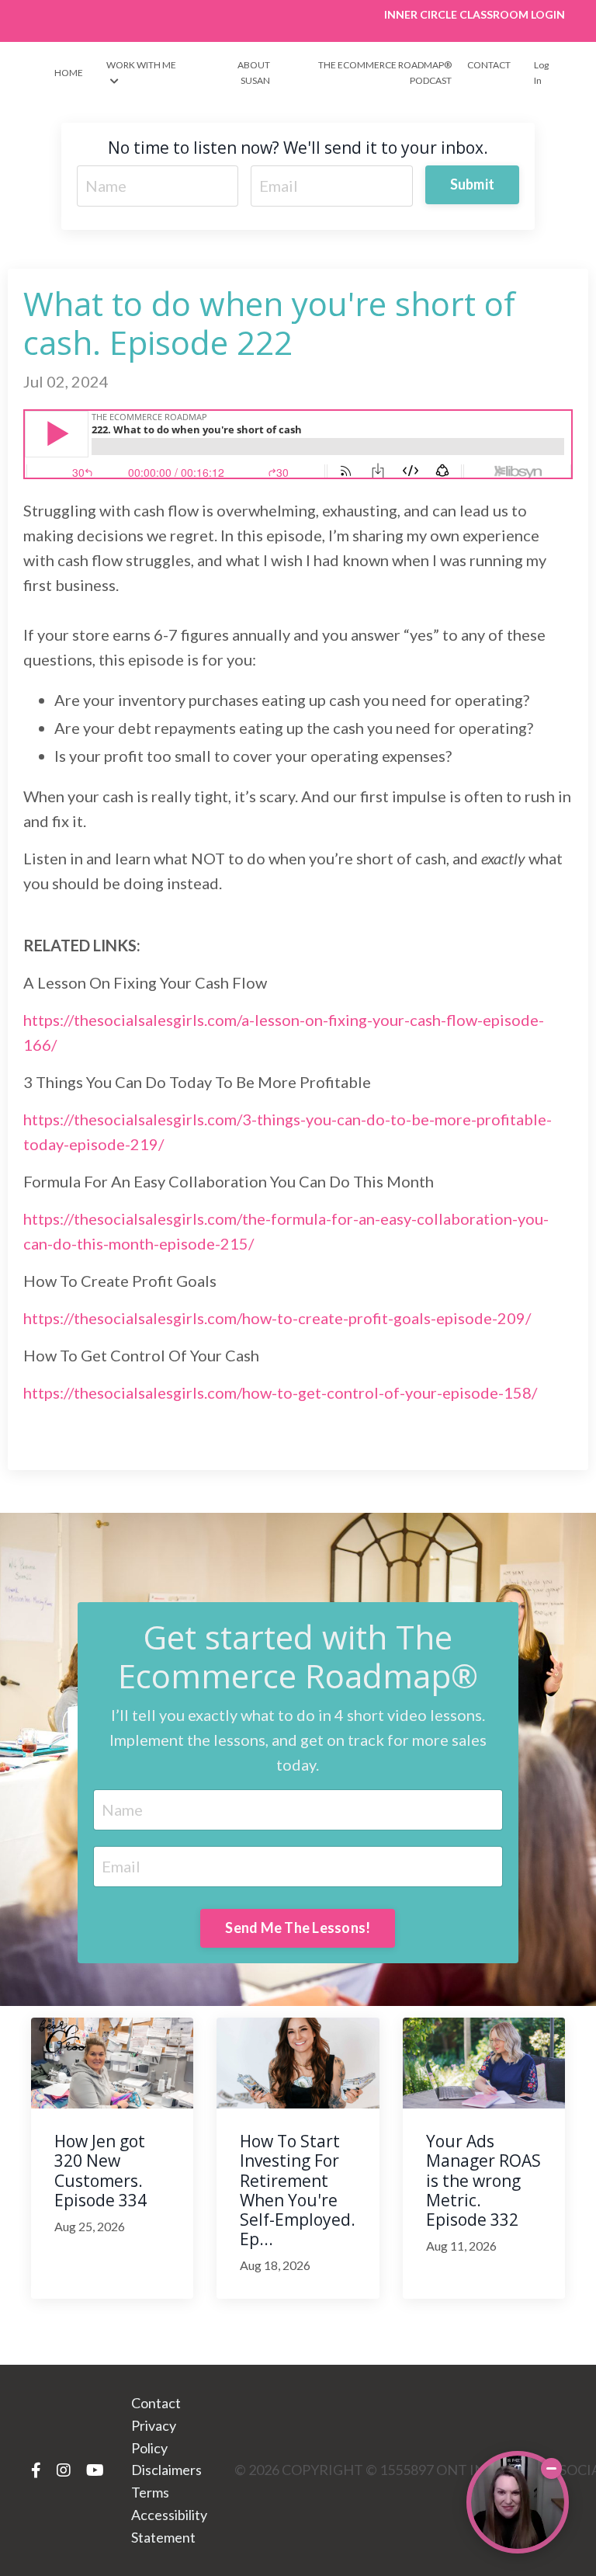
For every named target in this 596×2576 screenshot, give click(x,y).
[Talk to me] (518, 2502)
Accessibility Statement (169, 2526)
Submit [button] (473, 184)
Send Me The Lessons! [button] (298, 1928)
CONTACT (489, 65)
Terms (150, 2492)
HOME (69, 73)
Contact (156, 2403)
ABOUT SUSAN (253, 72)
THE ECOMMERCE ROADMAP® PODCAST (385, 72)
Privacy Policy (154, 2437)
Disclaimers (166, 2470)
